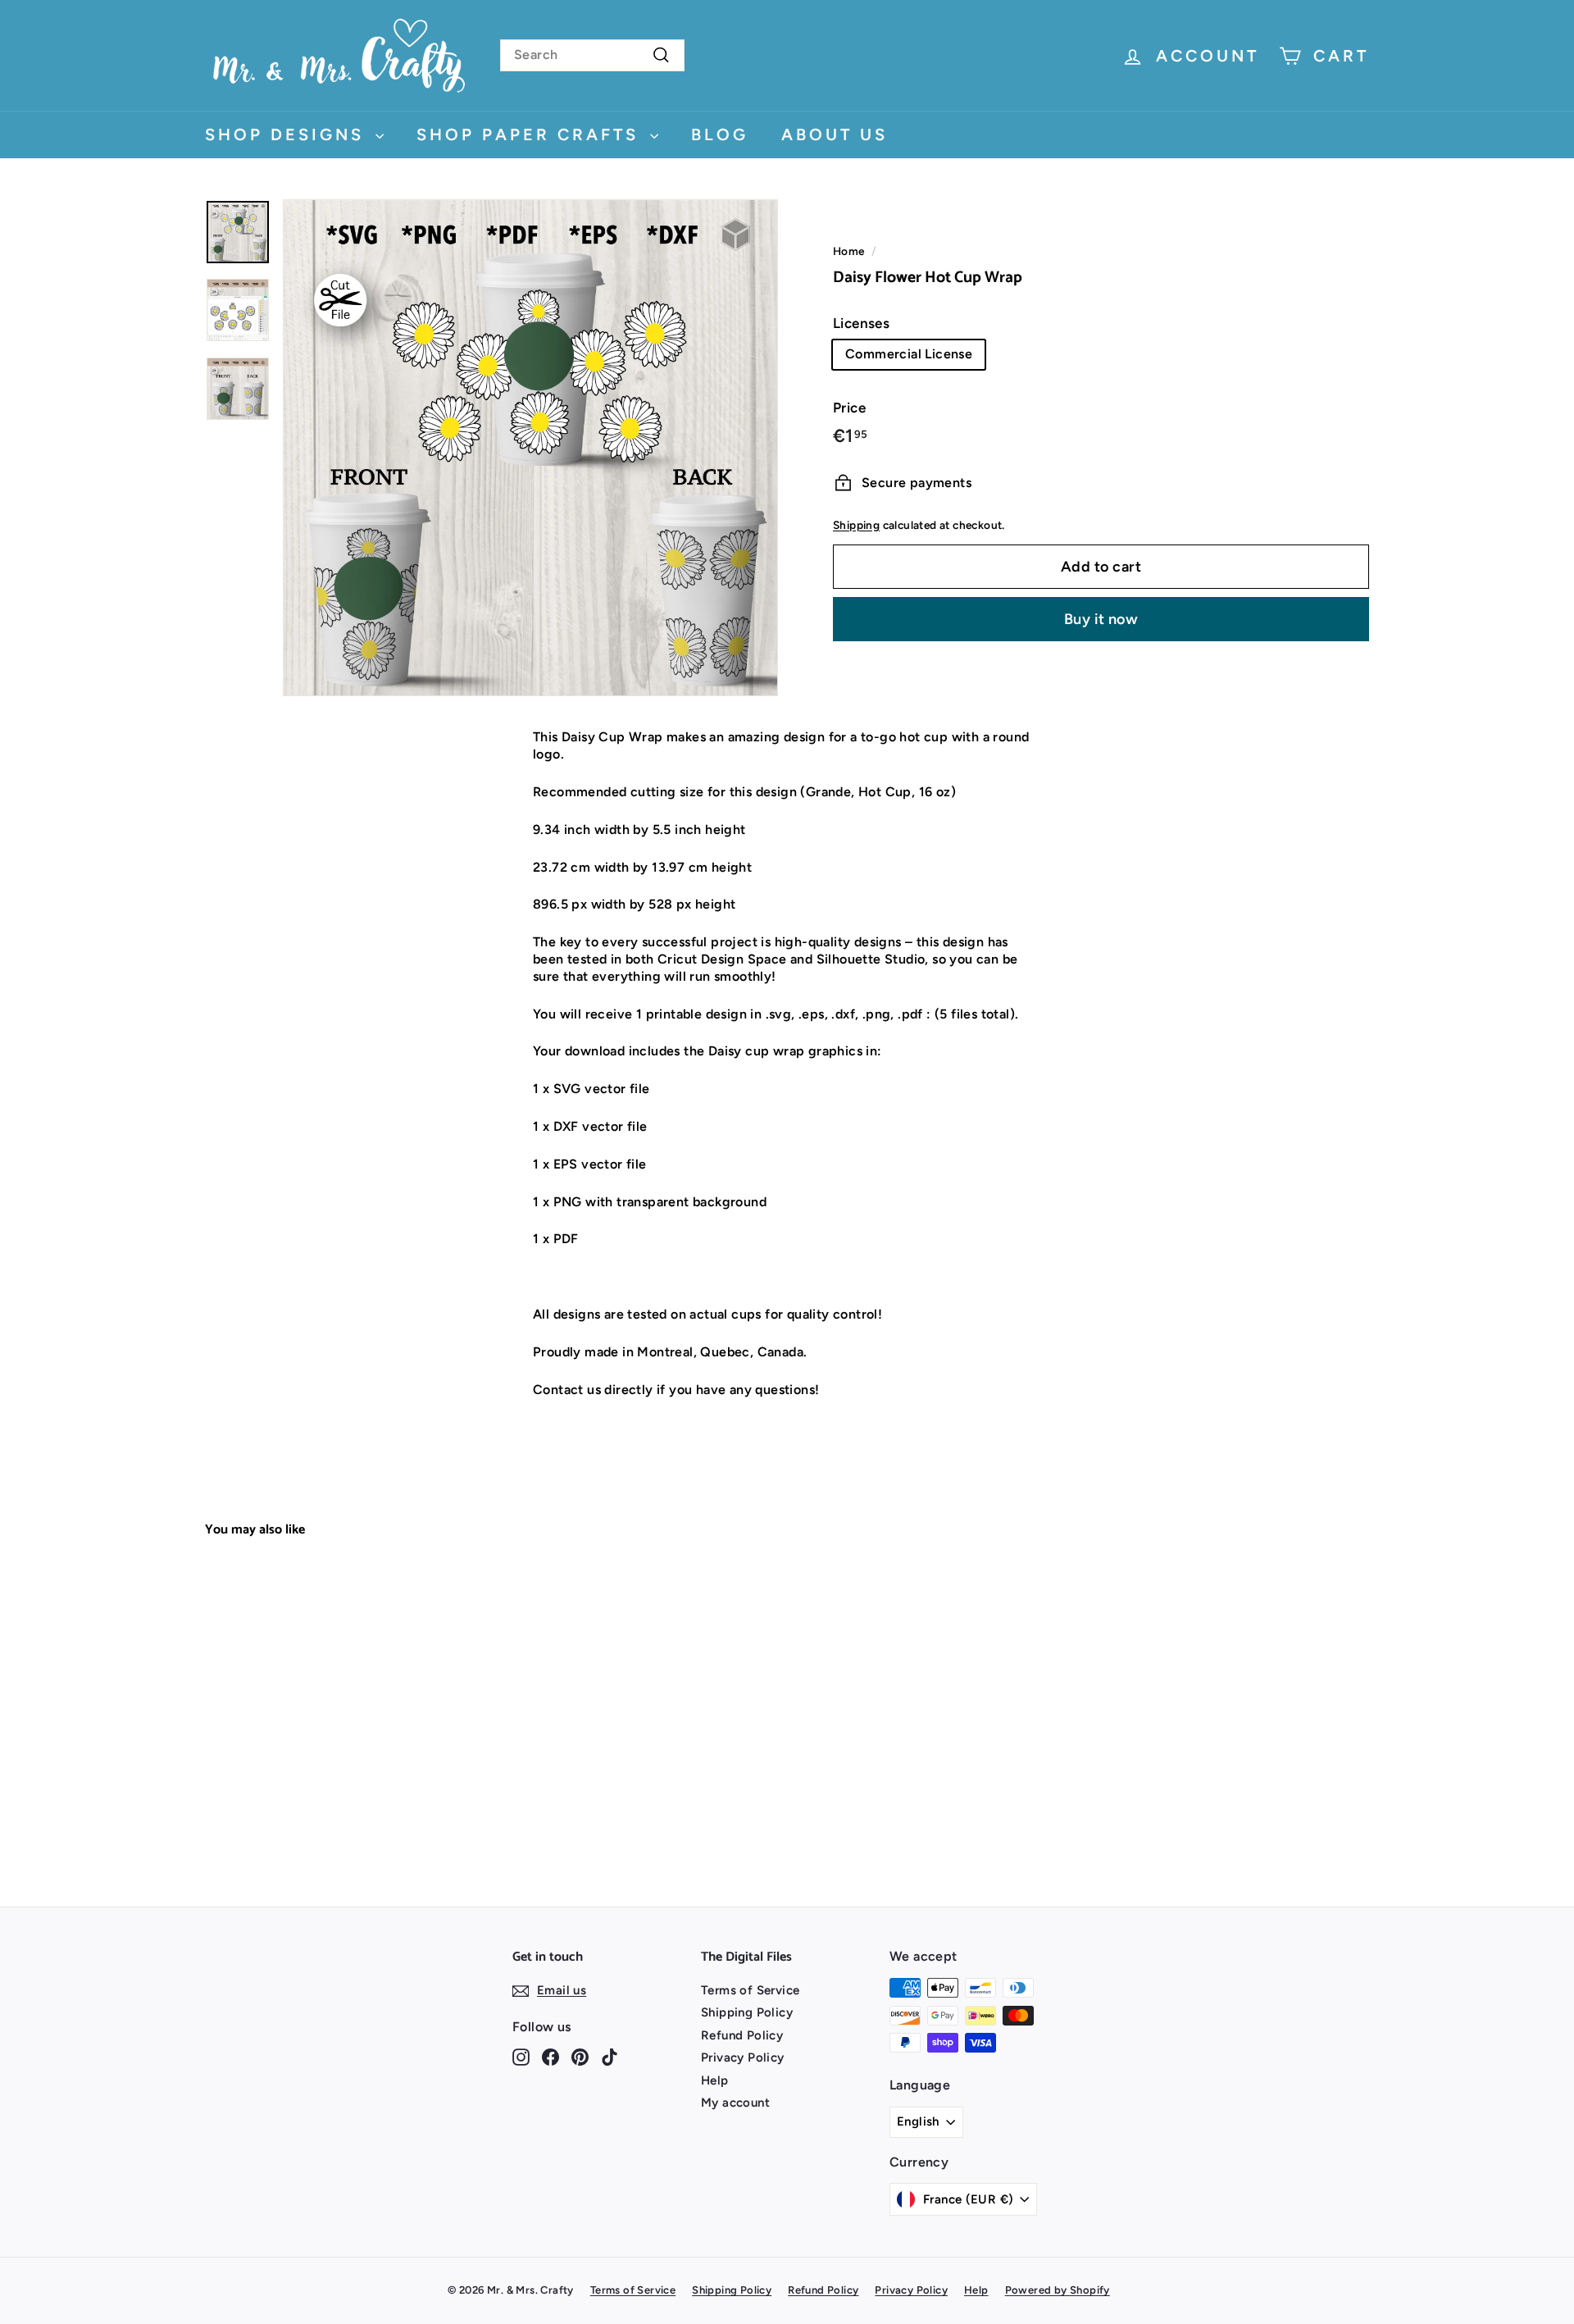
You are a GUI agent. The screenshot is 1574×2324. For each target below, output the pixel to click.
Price (849, 408)
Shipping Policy (747, 2012)
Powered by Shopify (1058, 2290)
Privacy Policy (743, 2057)
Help (715, 2080)
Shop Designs (288, 134)
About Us (835, 134)
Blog (720, 134)
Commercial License (909, 354)
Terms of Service (750, 1990)
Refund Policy (742, 2035)
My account (735, 2103)
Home (849, 251)
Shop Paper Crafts (531, 134)
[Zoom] (530, 448)
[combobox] (592, 55)
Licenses (861, 323)
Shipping (856, 524)
